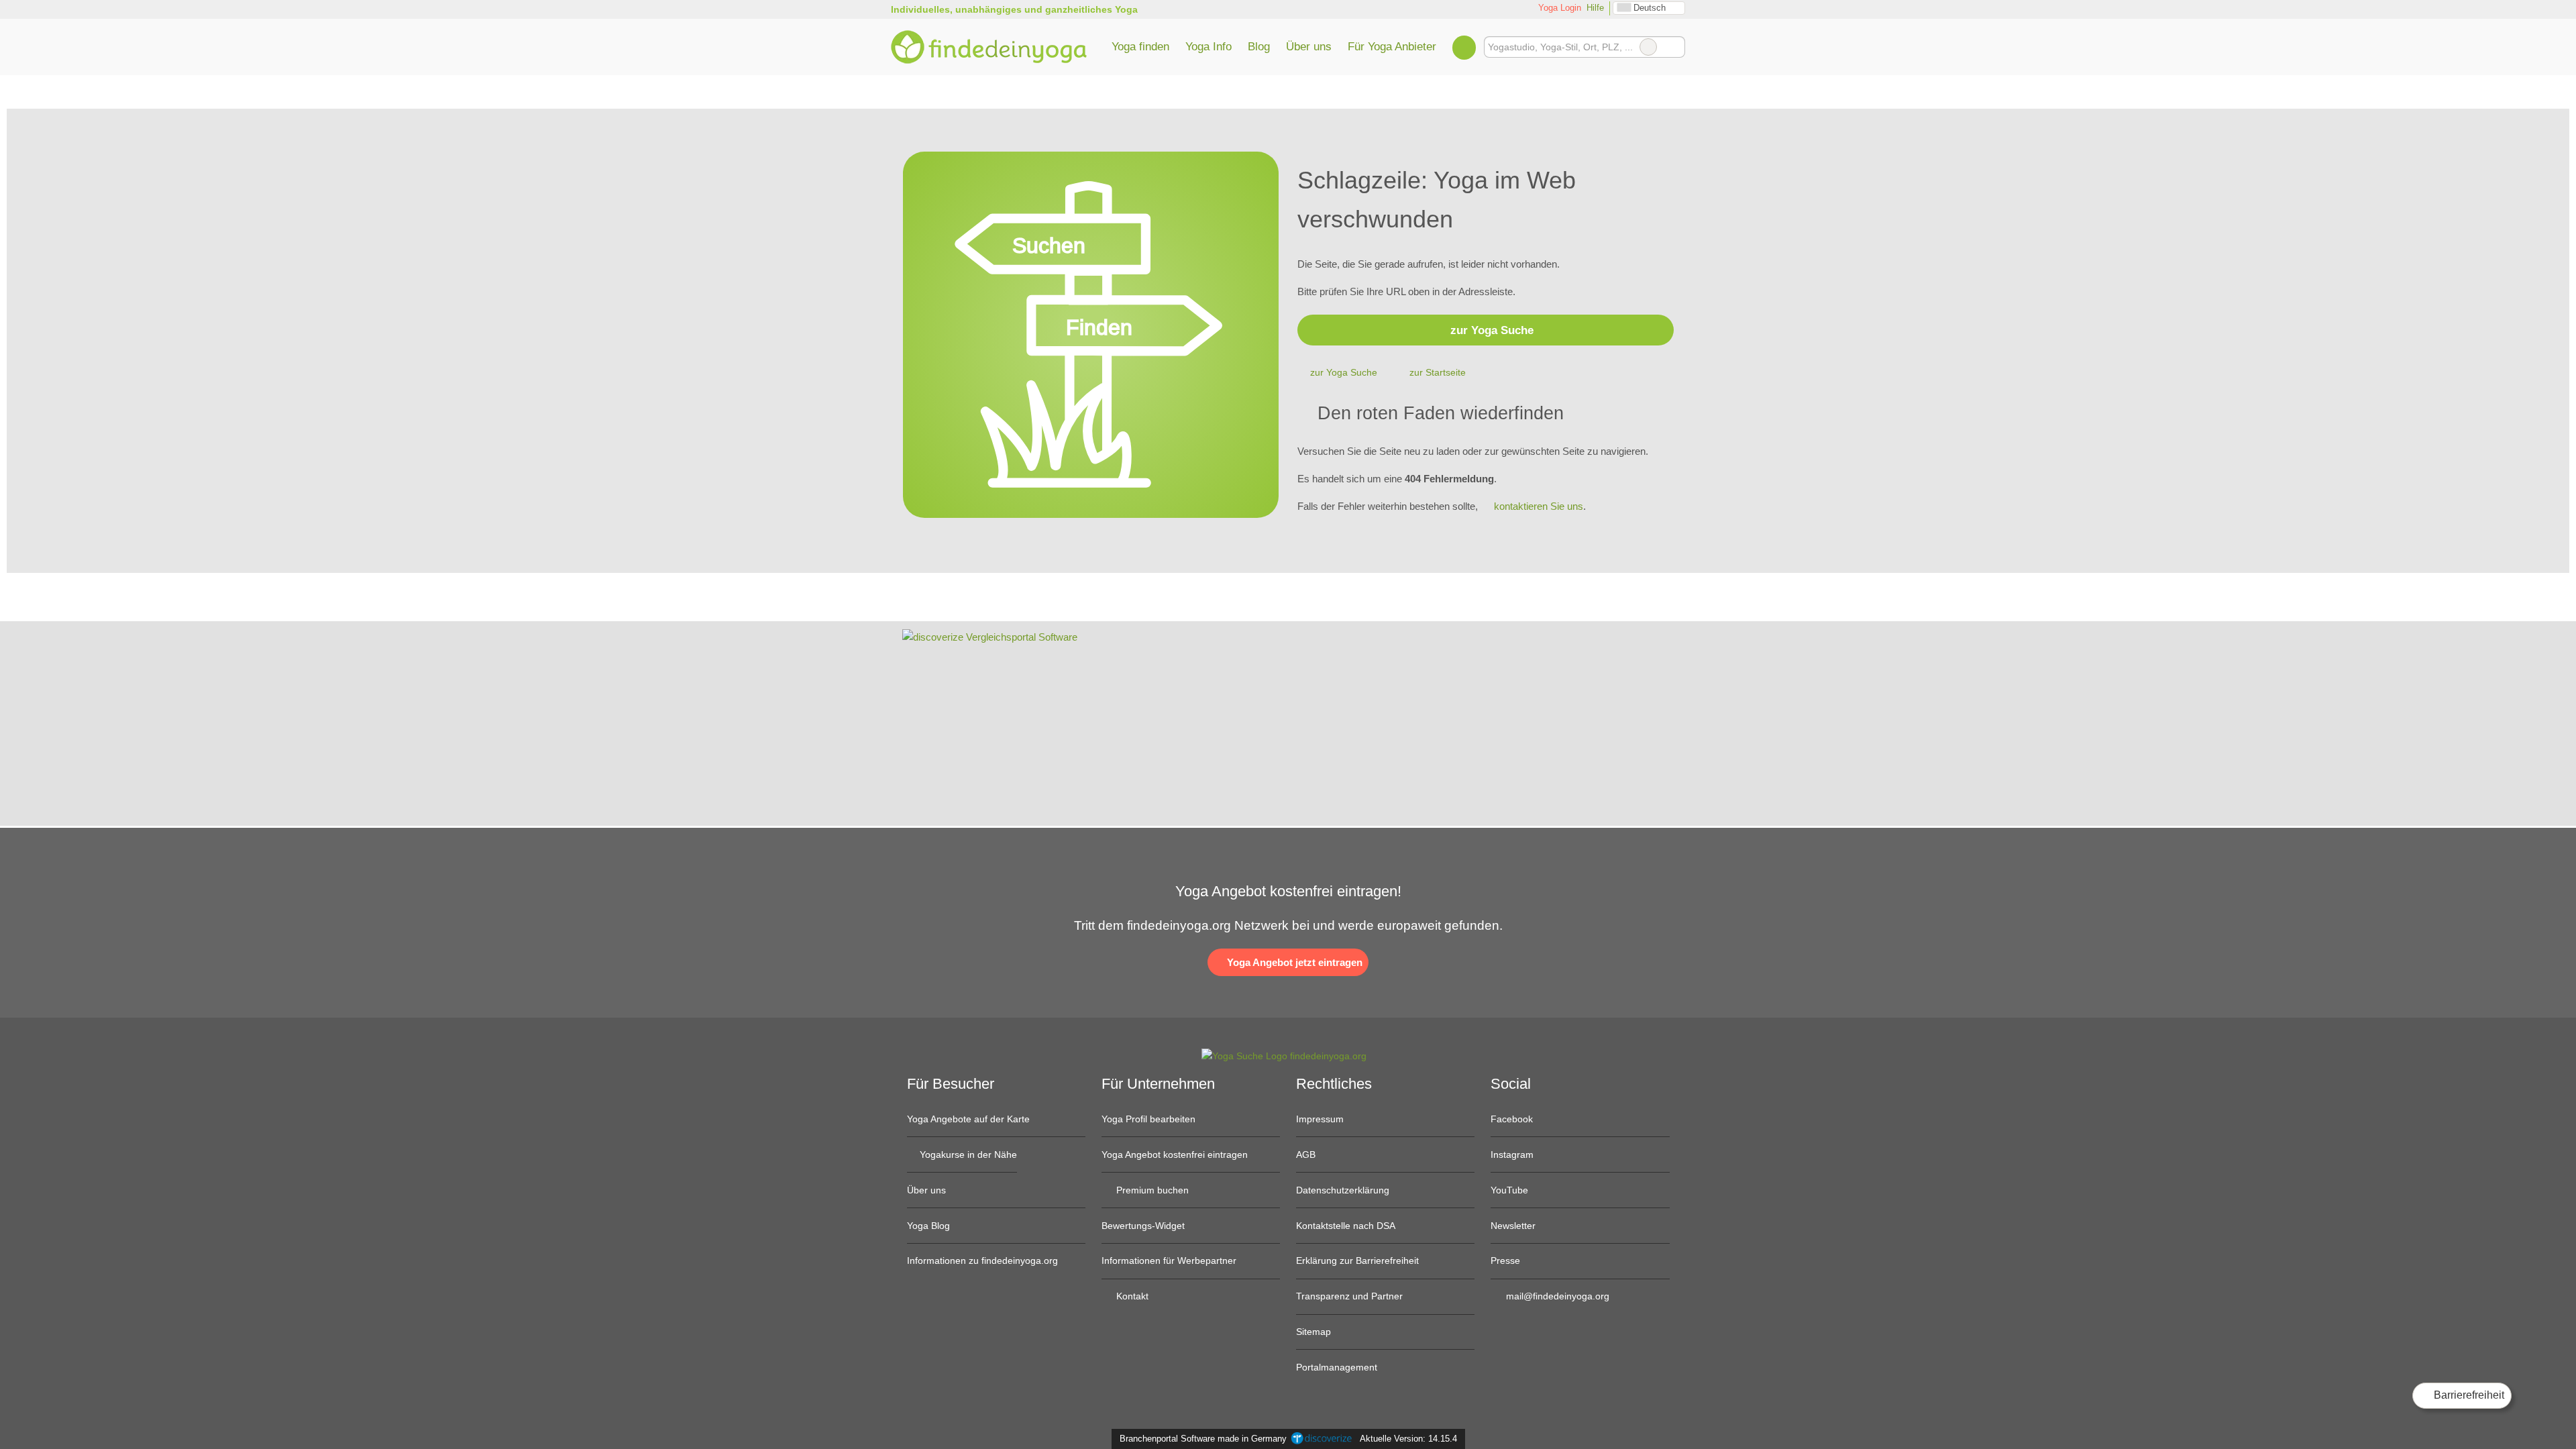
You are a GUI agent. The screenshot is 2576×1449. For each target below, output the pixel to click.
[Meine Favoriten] (1464, 47)
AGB (1306, 1155)
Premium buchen (1151, 1190)
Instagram (1512, 1155)
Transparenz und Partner (1349, 1296)
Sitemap (1313, 1332)
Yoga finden (1140, 46)
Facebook (1512, 1119)
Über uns (1309, 46)
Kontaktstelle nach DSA (1346, 1226)
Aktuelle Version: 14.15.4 (1408, 1439)
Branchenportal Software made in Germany (1200, 1439)
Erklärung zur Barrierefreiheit (1357, 1260)
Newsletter (1513, 1226)
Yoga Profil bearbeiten (1148, 1119)
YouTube (1509, 1190)
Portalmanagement (1337, 1367)
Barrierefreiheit (2468, 1395)
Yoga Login (1558, 8)
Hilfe (1595, 8)
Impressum (1320, 1119)
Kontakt (1131, 1296)
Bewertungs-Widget (1143, 1226)
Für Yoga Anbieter (1392, 46)
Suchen (1674, 47)
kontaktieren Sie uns (1539, 506)
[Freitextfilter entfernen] (1648, 47)
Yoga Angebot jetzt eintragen (1293, 962)
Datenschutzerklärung (1343, 1190)
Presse (1505, 1260)
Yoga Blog (928, 1226)
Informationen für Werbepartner (1169, 1260)
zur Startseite (1438, 372)
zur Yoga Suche (1492, 330)
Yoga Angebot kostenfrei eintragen (1175, 1155)
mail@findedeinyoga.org (1556, 1296)
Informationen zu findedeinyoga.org (982, 1260)
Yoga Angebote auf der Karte (968, 1119)
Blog (1259, 46)
